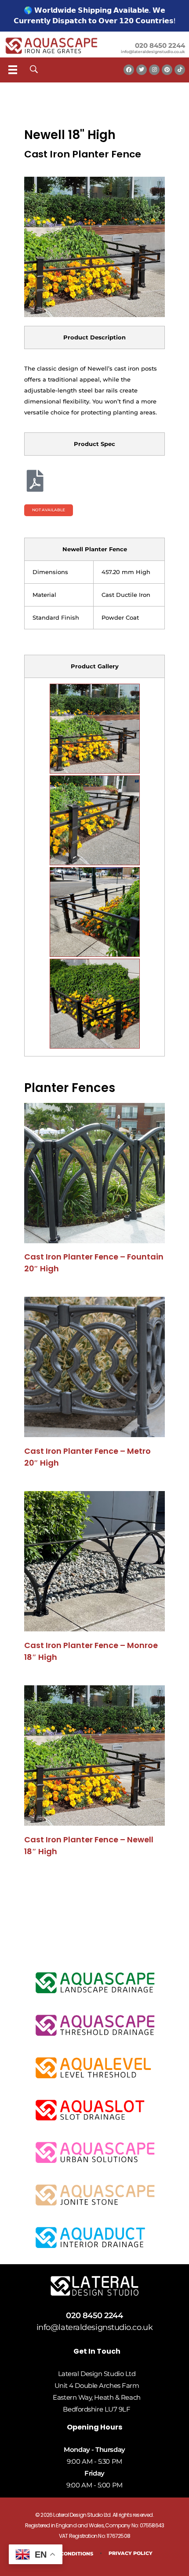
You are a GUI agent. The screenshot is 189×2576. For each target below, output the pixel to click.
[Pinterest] (167, 70)
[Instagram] (154, 70)
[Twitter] (142, 70)
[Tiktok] (180, 70)
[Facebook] (129, 70)
